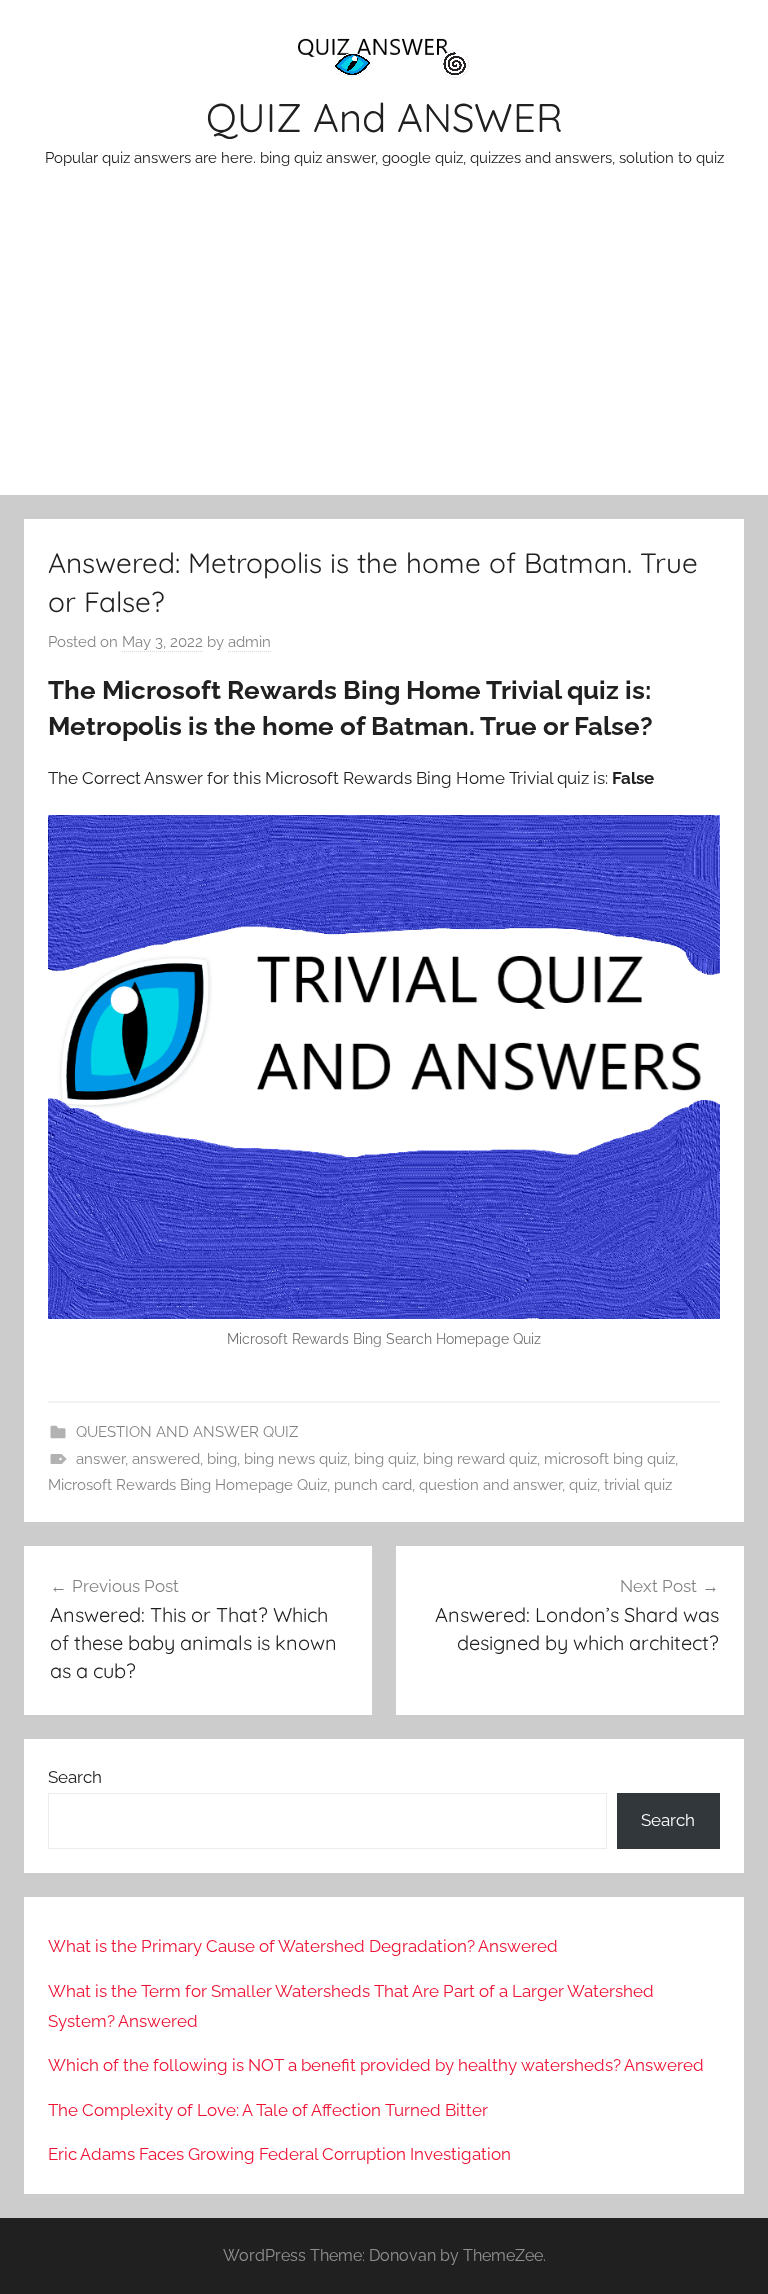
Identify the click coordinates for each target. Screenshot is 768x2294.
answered (166, 1459)
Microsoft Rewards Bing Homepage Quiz (187, 1485)
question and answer (490, 1485)
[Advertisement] (384, 345)
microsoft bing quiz (609, 1459)
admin (249, 642)
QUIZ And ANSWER (384, 117)
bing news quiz (295, 1459)
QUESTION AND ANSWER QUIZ (187, 1432)
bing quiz (385, 1459)
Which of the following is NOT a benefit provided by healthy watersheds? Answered (376, 2065)
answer (100, 1459)
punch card (373, 1485)
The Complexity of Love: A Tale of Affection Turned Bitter (268, 2110)
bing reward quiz (480, 1459)
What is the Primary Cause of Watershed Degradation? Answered (303, 1946)
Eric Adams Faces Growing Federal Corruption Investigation (279, 2154)
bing (222, 1459)
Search (75, 1777)
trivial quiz (638, 1485)
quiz (583, 1485)
